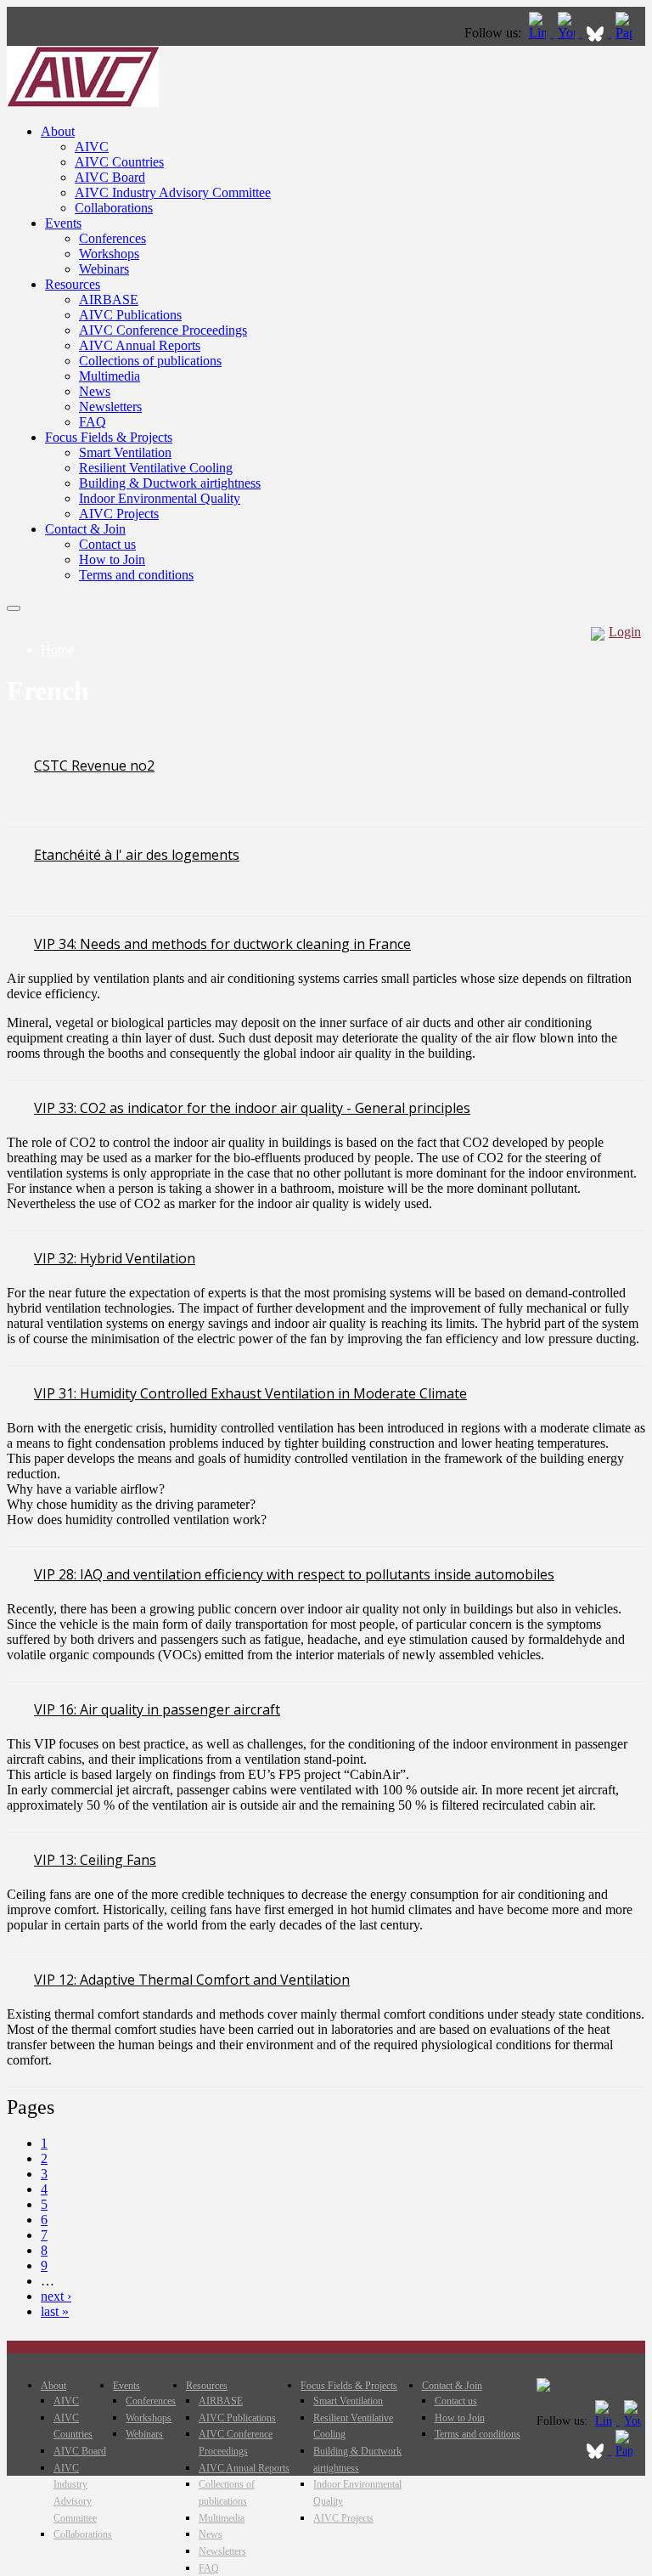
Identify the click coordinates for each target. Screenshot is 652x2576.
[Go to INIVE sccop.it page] (628, 33)
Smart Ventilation (125, 452)
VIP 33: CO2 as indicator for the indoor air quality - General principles (252, 1108)
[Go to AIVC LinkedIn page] (539, 33)
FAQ (93, 422)
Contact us (107, 544)
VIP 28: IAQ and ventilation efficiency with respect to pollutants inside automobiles (294, 1574)
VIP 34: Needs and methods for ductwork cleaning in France (222, 944)
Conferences (112, 238)
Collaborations (114, 208)
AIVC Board (110, 177)
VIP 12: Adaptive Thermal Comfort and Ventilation (192, 1980)
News (95, 391)
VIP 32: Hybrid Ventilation (115, 1258)
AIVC (92, 147)
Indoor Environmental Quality (160, 498)
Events (63, 223)
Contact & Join (85, 529)
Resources (73, 284)
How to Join (112, 559)
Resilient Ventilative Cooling (156, 468)
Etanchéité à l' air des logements (137, 855)
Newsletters (110, 407)
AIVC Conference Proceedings (163, 330)
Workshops (109, 254)
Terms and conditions (136, 575)
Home (57, 650)
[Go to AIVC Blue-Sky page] (597, 33)
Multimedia (110, 376)
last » (55, 2311)
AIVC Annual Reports (140, 345)
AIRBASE (109, 299)
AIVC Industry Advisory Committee (173, 192)
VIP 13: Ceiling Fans (95, 1860)
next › (56, 2296)
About (58, 131)
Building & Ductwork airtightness (170, 483)
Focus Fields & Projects (109, 437)
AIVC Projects (119, 514)
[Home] (83, 102)
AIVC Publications (130, 315)
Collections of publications (150, 361)
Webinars (104, 269)
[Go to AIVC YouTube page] (568, 33)
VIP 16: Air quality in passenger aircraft (157, 1709)
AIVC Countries (119, 162)
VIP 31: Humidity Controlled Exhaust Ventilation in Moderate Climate (250, 1393)
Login (625, 632)
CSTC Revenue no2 (94, 765)
